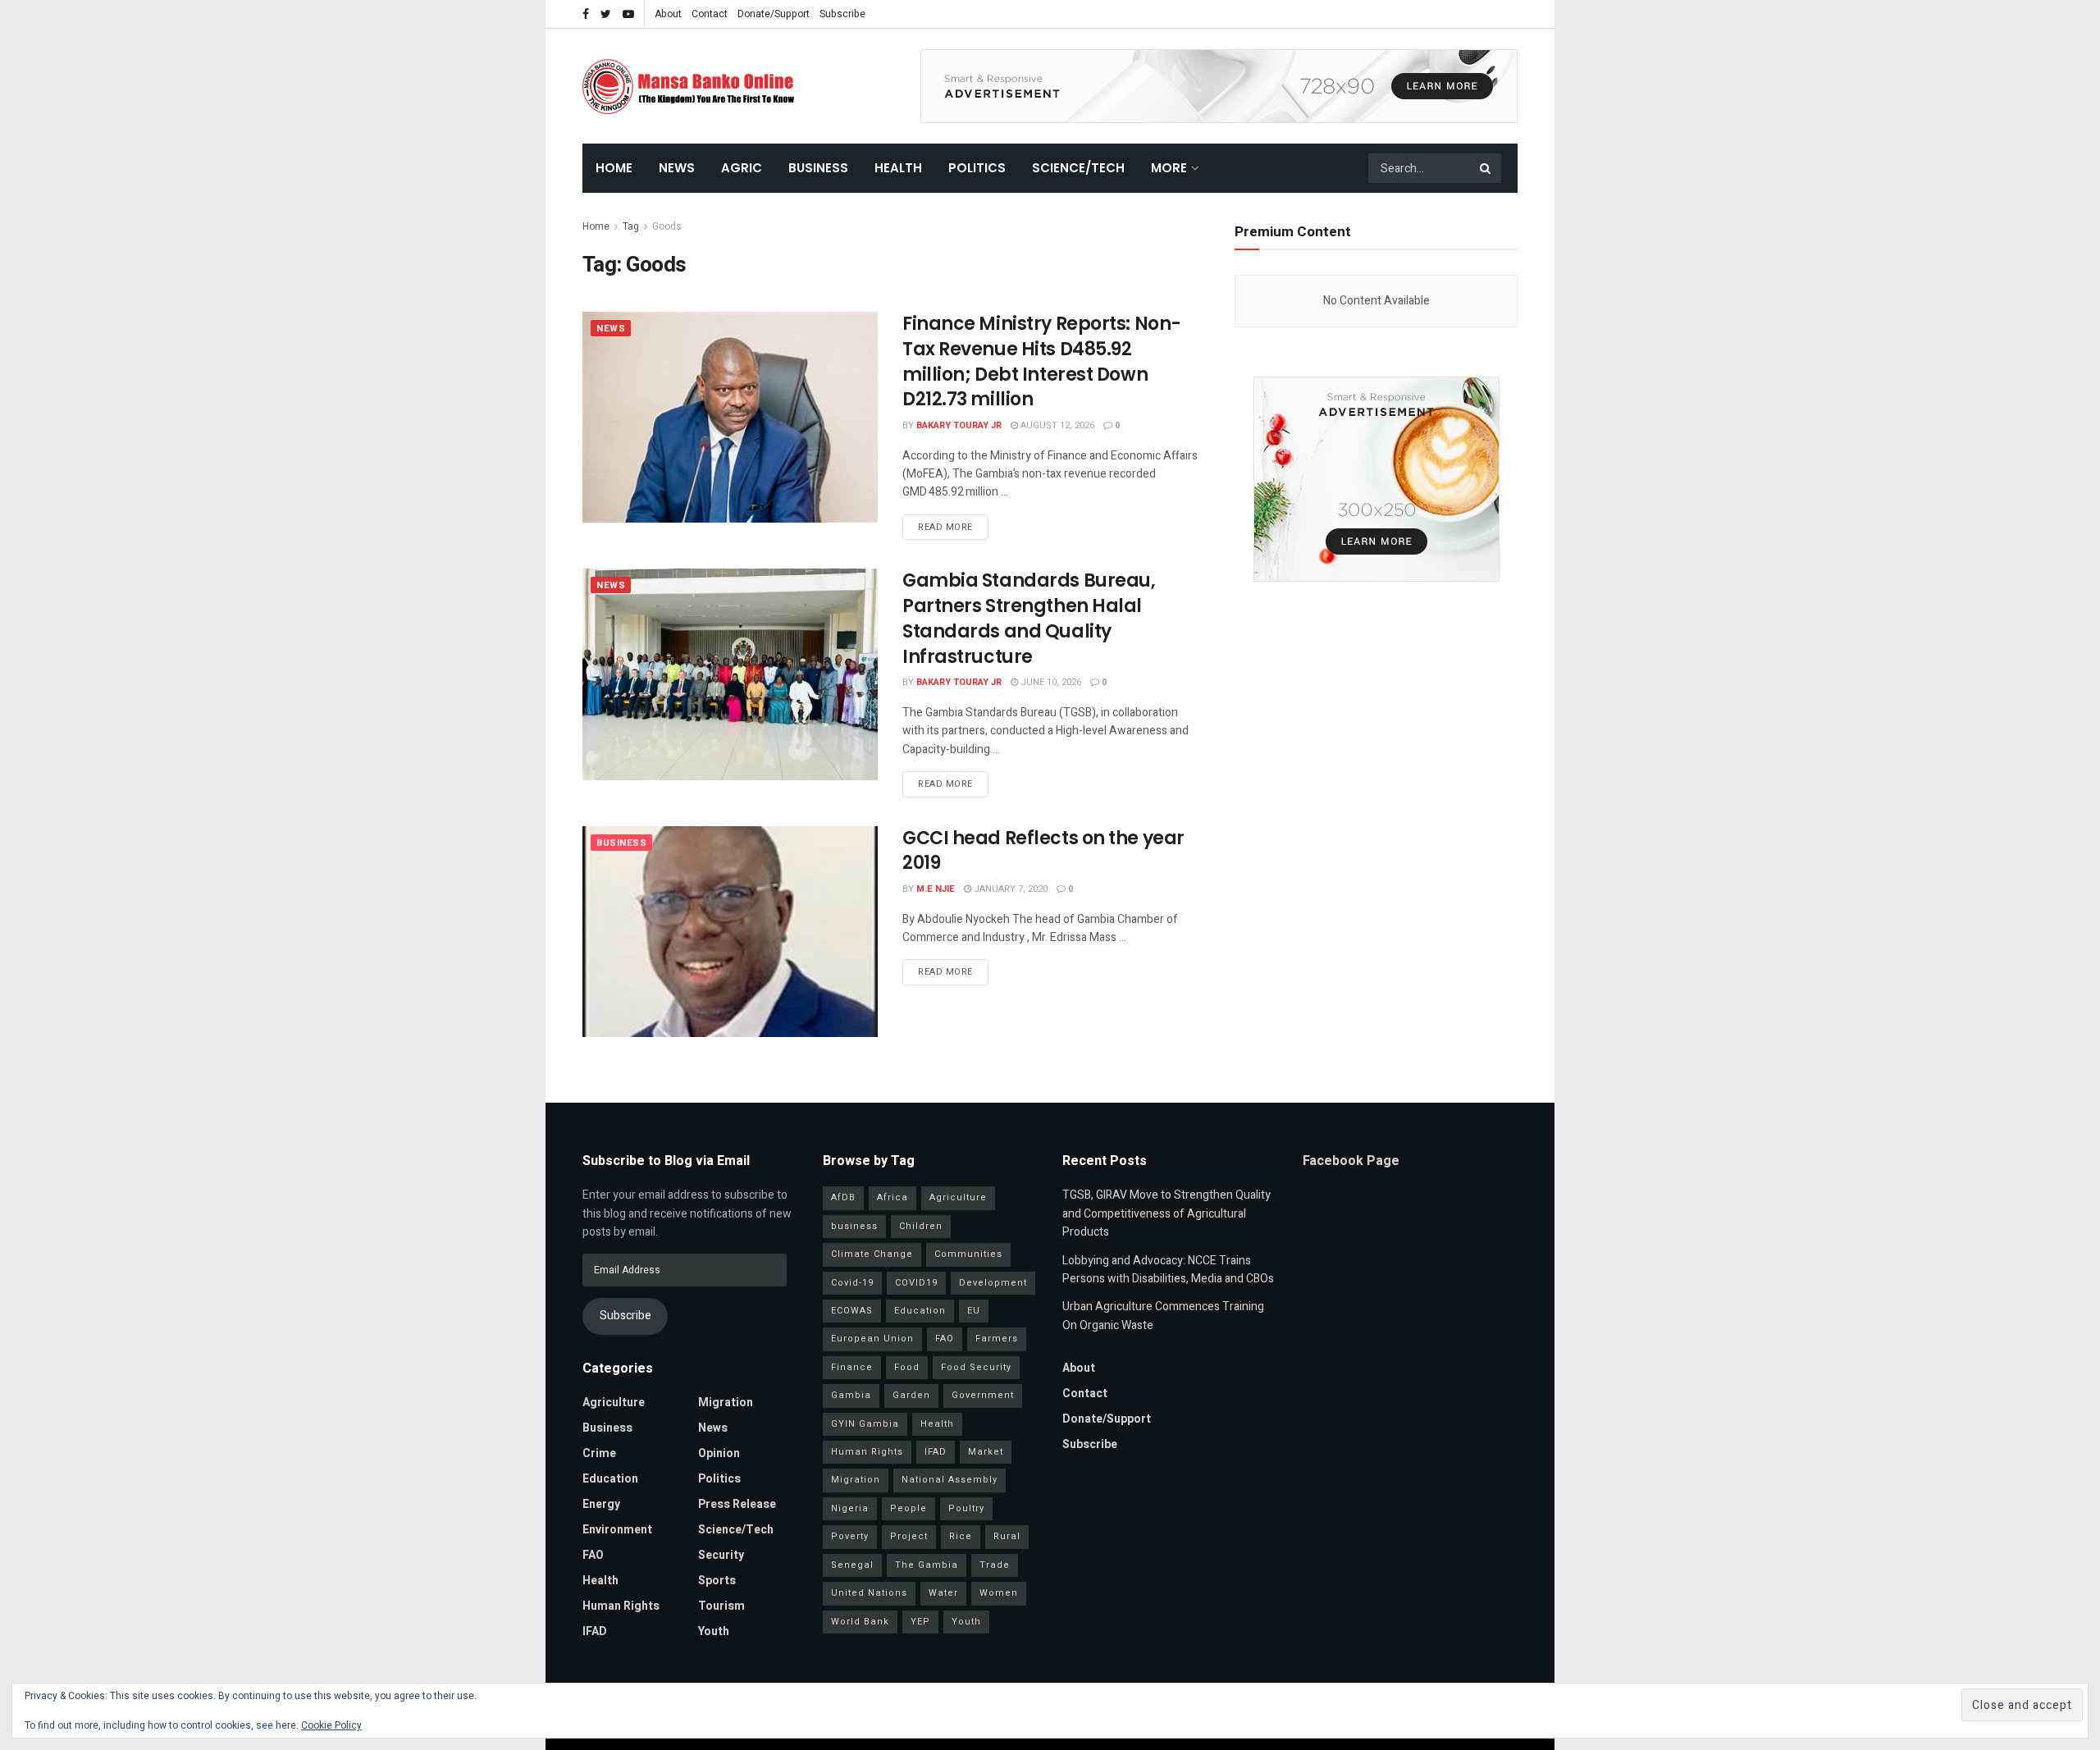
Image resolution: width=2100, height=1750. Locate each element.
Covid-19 (852, 1283)
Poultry (966, 1508)
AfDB (843, 1197)
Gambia (851, 1395)
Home (614, 168)
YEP (920, 1622)
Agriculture (614, 1403)
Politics (977, 168)
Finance (852, 1367)
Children (921, 1226)
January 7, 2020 (1009, 889)
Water (943, 1593)
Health (898, 168)
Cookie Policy (331, 1725)
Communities (968, 1254)
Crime (599, 1453)
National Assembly (950, 1480)
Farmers (997, 1339)
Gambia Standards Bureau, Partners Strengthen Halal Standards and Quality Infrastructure (1029, 618)
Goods (667, 226)
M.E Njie (936, 889)
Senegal (852, 1565)
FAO (593, 1555)
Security (721, 1555)
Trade (995, 1565)
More (1169, 168)
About (668, 14)
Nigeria (850, 1508)
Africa (892, 1197)
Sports (717, 1581)
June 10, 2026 (1050, 682)
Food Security (976, 1367)
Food (907, 1367)
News (677, 168)
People (908, 1508)
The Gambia (927, 1565)
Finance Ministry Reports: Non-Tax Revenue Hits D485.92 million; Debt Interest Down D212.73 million (1042, 361)
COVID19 (916, 1283)
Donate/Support (774, 14)
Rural (1007, 1536)
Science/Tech (1078, 168)
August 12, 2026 (1056, 425)
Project (909, 1536)
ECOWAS (852, 1311)
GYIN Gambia (865, 1424)
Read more (945, 527)
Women (999, 1593)
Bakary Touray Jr (959, 425)
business (854, 1226)
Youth (714, 1631)
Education (610, 1479)
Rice (961, 1536)
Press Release (737, 1504)
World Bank (860, 1622)
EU (974, 1311)
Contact (710, 14)
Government (983, 1395)
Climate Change (872, 1254)
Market (986, 1452)
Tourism (721, 1606)
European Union (872, 1339)
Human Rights (621, 1606)
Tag (631, 226)
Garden (911, 1395)
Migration (726, 1403)
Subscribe (842, 14)
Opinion (719, 1453)
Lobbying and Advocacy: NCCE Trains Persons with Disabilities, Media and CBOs (1168, 1270)
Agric (742, 168)
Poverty (850, 1536)
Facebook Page (1351, 1161)
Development (993, 1283)
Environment (617, 1530)
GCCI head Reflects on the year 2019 (1043, 851)
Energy (601, 1504)
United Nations (869, 1593)
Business (818, 168)
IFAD (595, 1631)
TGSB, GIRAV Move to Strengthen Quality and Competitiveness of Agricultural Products (1166, 1213)
